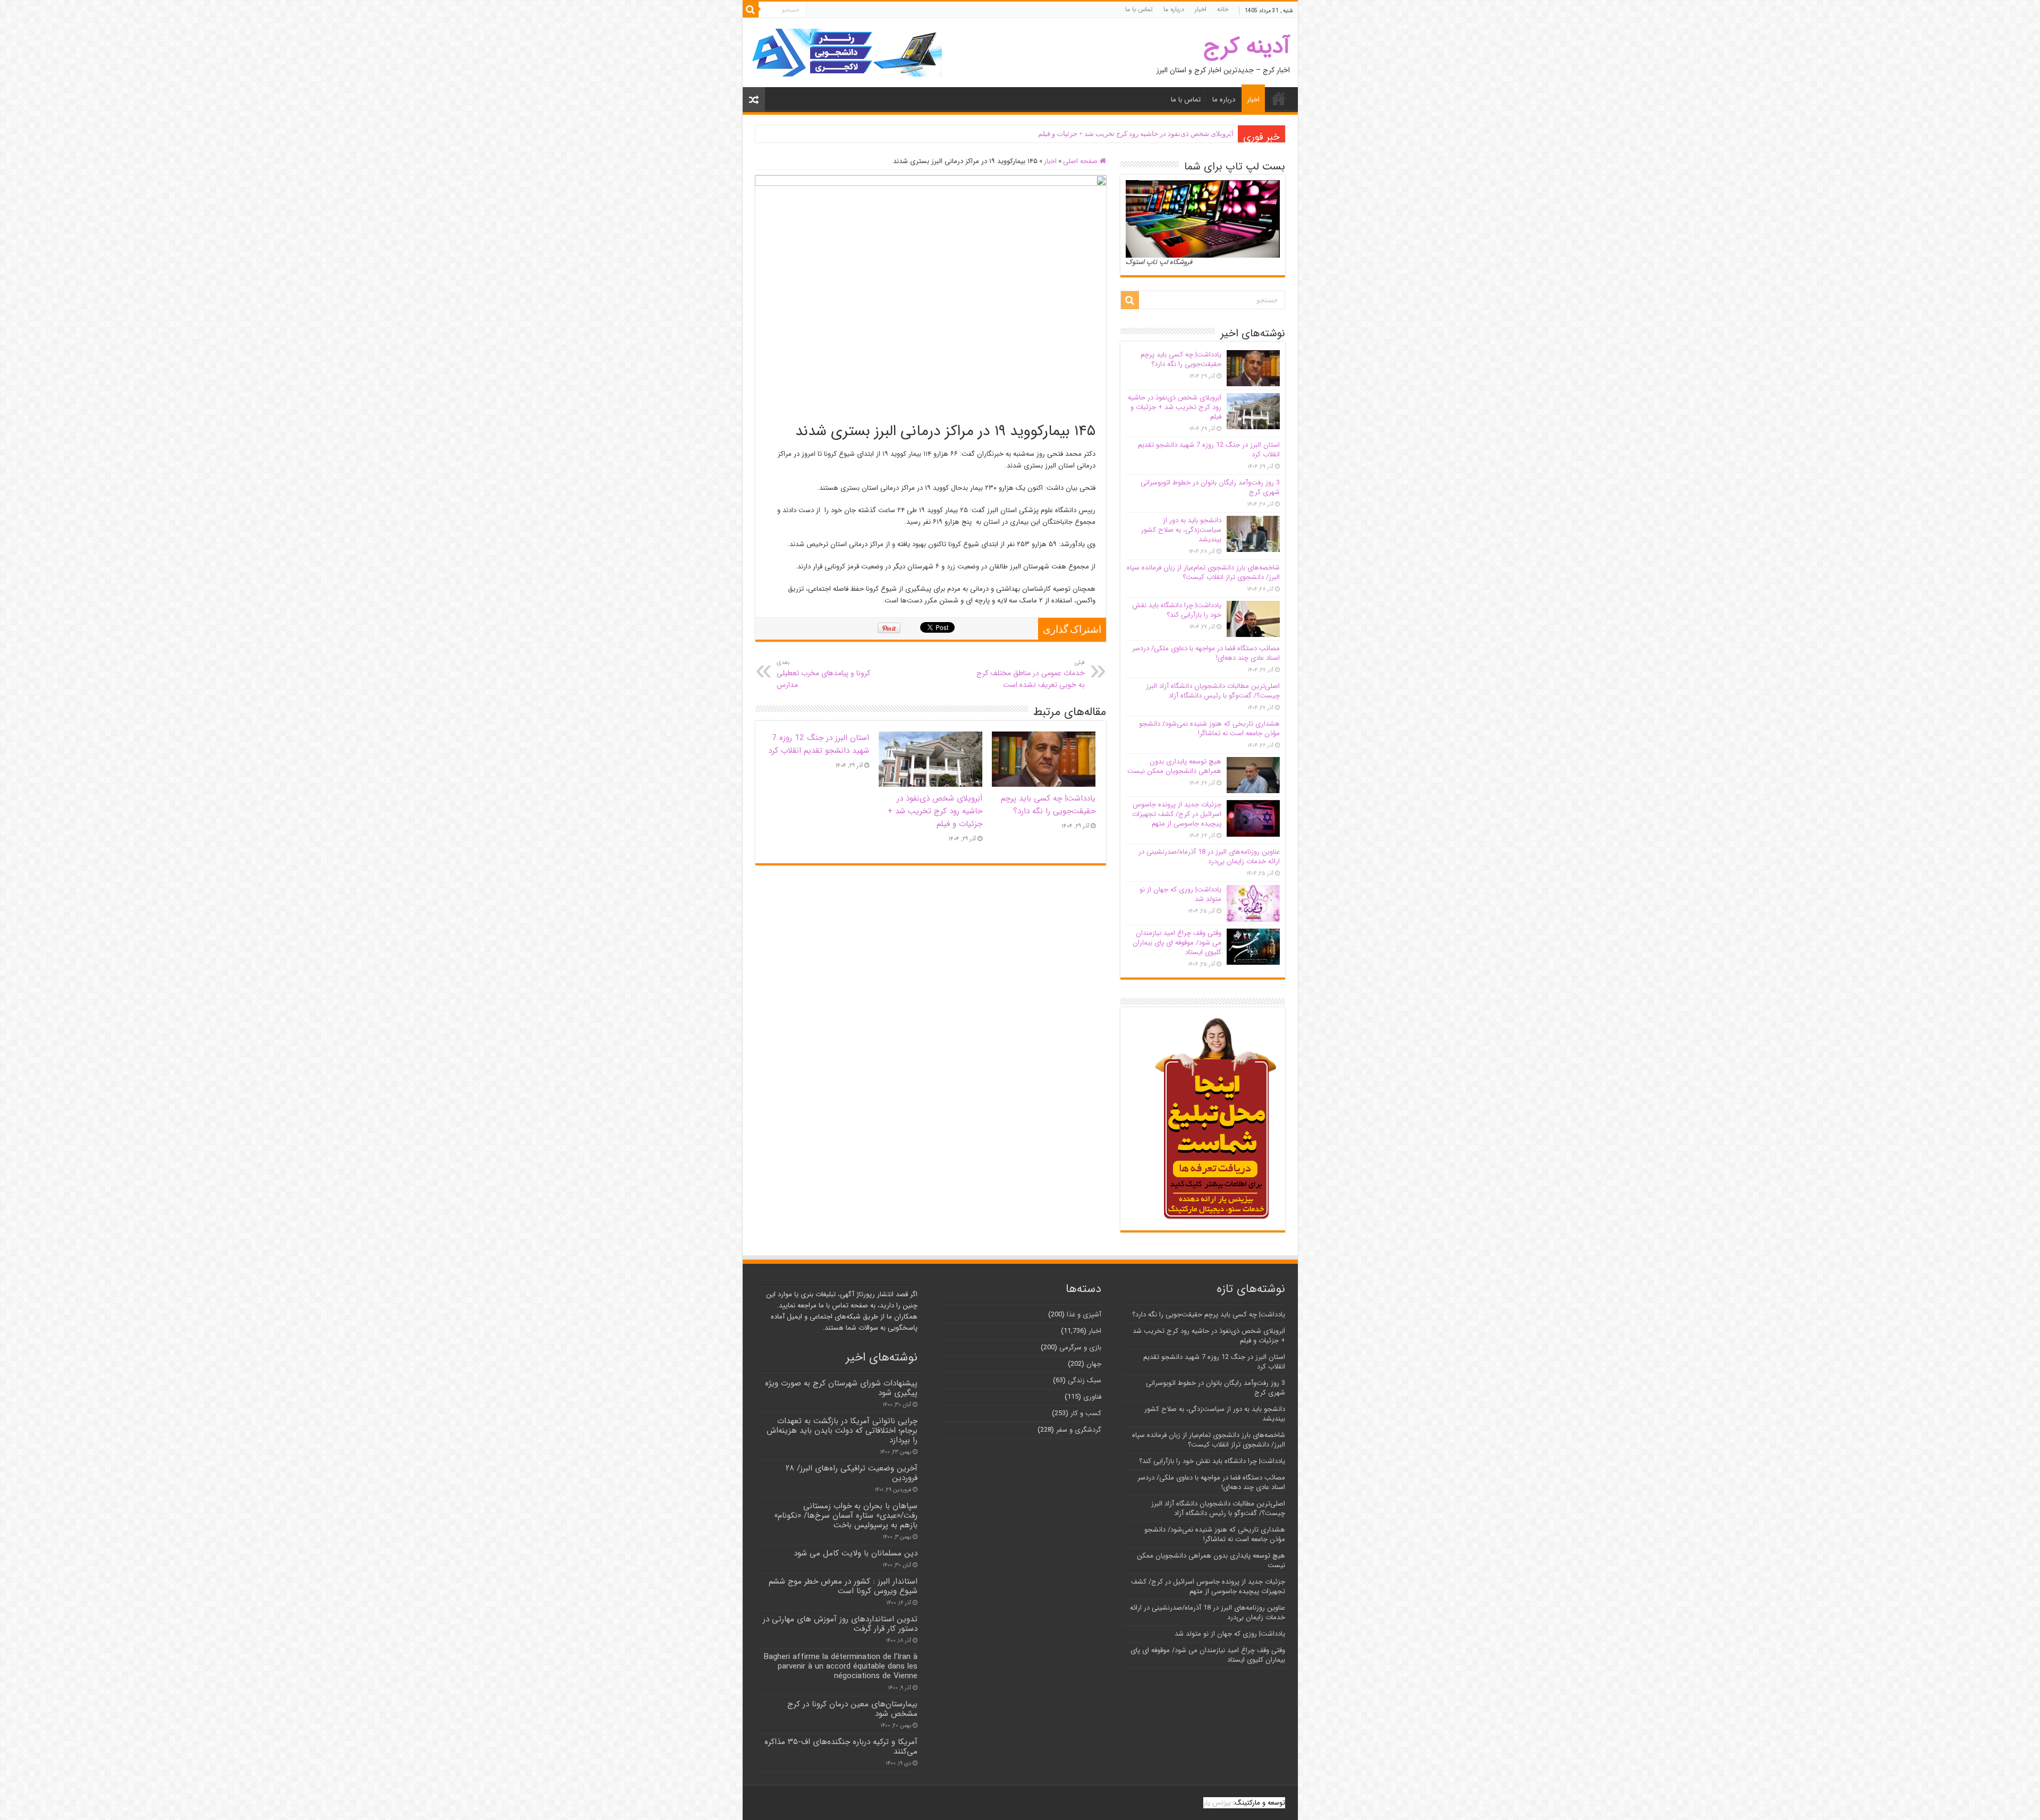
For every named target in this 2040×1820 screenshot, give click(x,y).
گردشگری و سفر (1079, 1430)
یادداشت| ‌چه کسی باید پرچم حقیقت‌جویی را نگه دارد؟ (1048, 805)
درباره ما (1174, 9)
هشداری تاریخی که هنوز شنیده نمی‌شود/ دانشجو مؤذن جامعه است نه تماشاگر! (1209, 729)
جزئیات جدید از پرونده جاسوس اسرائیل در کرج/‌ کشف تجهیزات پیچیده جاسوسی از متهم (1177, 814)
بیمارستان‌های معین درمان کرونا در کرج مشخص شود (852, 1709)
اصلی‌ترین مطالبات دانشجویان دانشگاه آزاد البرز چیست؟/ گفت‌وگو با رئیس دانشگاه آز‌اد (1213, 691)
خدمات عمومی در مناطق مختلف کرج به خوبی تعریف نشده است (1031, 674)
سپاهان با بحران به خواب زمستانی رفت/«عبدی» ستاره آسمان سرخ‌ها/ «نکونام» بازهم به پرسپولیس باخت (846, 1516)
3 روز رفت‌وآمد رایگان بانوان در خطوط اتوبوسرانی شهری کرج (1210, 487)
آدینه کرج (1247, 46)
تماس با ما (1139, 9)
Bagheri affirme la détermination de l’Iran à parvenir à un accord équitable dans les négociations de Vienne (840, 1666)
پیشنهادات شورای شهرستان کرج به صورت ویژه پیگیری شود (841, 1388)
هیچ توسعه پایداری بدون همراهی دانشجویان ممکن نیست (1174, 766)
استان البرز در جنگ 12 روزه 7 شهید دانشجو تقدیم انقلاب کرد (819, 744)
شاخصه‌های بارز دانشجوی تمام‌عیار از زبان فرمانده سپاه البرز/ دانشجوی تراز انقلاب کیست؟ (1203, 572)
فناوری (1092, 1397)
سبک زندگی (1085, 1380)
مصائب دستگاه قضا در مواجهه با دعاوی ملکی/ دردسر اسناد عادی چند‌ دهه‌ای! (1206, 653)
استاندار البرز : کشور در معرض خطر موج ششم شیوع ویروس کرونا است (843, 1586)
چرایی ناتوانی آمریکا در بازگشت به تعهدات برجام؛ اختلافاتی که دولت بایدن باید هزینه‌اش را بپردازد (842, 1431)
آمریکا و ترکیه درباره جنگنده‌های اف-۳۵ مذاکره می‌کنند (841, 1747)
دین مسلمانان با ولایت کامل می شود (856, 1553)
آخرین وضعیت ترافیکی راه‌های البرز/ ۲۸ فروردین (852, 1473)
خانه (1223, 9)
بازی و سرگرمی (1080, 1347)
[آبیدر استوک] (846, 52)
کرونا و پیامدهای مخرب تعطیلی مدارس (823, 674)
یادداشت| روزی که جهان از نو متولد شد (1180, 894)
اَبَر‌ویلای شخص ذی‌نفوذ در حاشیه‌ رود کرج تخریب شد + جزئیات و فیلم (1136, 134)
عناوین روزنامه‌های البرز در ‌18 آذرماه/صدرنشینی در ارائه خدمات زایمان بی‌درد (1209, 857)
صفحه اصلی (1081, 161)
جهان (1094, 1364)
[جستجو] (751, 10)
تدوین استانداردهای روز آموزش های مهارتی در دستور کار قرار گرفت (840, 1624)
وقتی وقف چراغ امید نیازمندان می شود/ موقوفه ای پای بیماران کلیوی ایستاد (1177, 943)
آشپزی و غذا (1084, 1315)
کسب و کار (1086, 1413)
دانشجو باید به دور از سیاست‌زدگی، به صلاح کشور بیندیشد (1181, 530)
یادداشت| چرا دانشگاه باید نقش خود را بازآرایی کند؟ (1177, 610)
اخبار (1201, 9)
